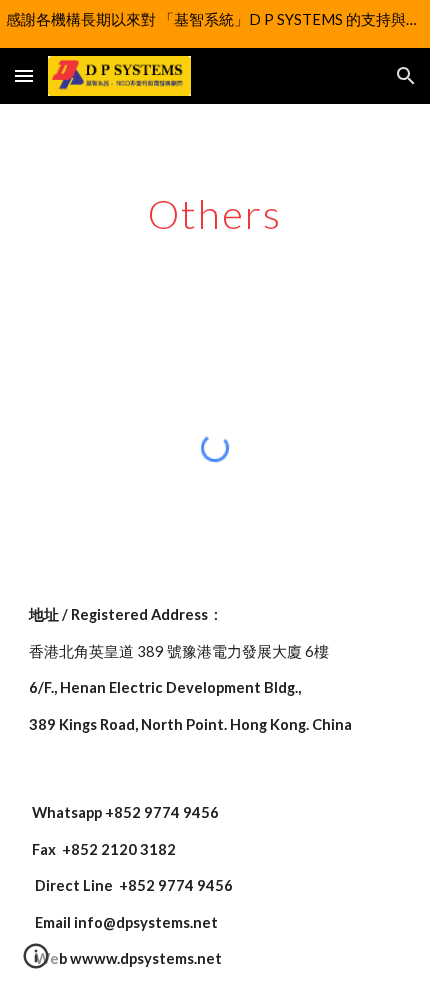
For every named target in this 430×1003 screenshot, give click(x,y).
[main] (215, 214)
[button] (24, 75)
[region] (215, 24)
